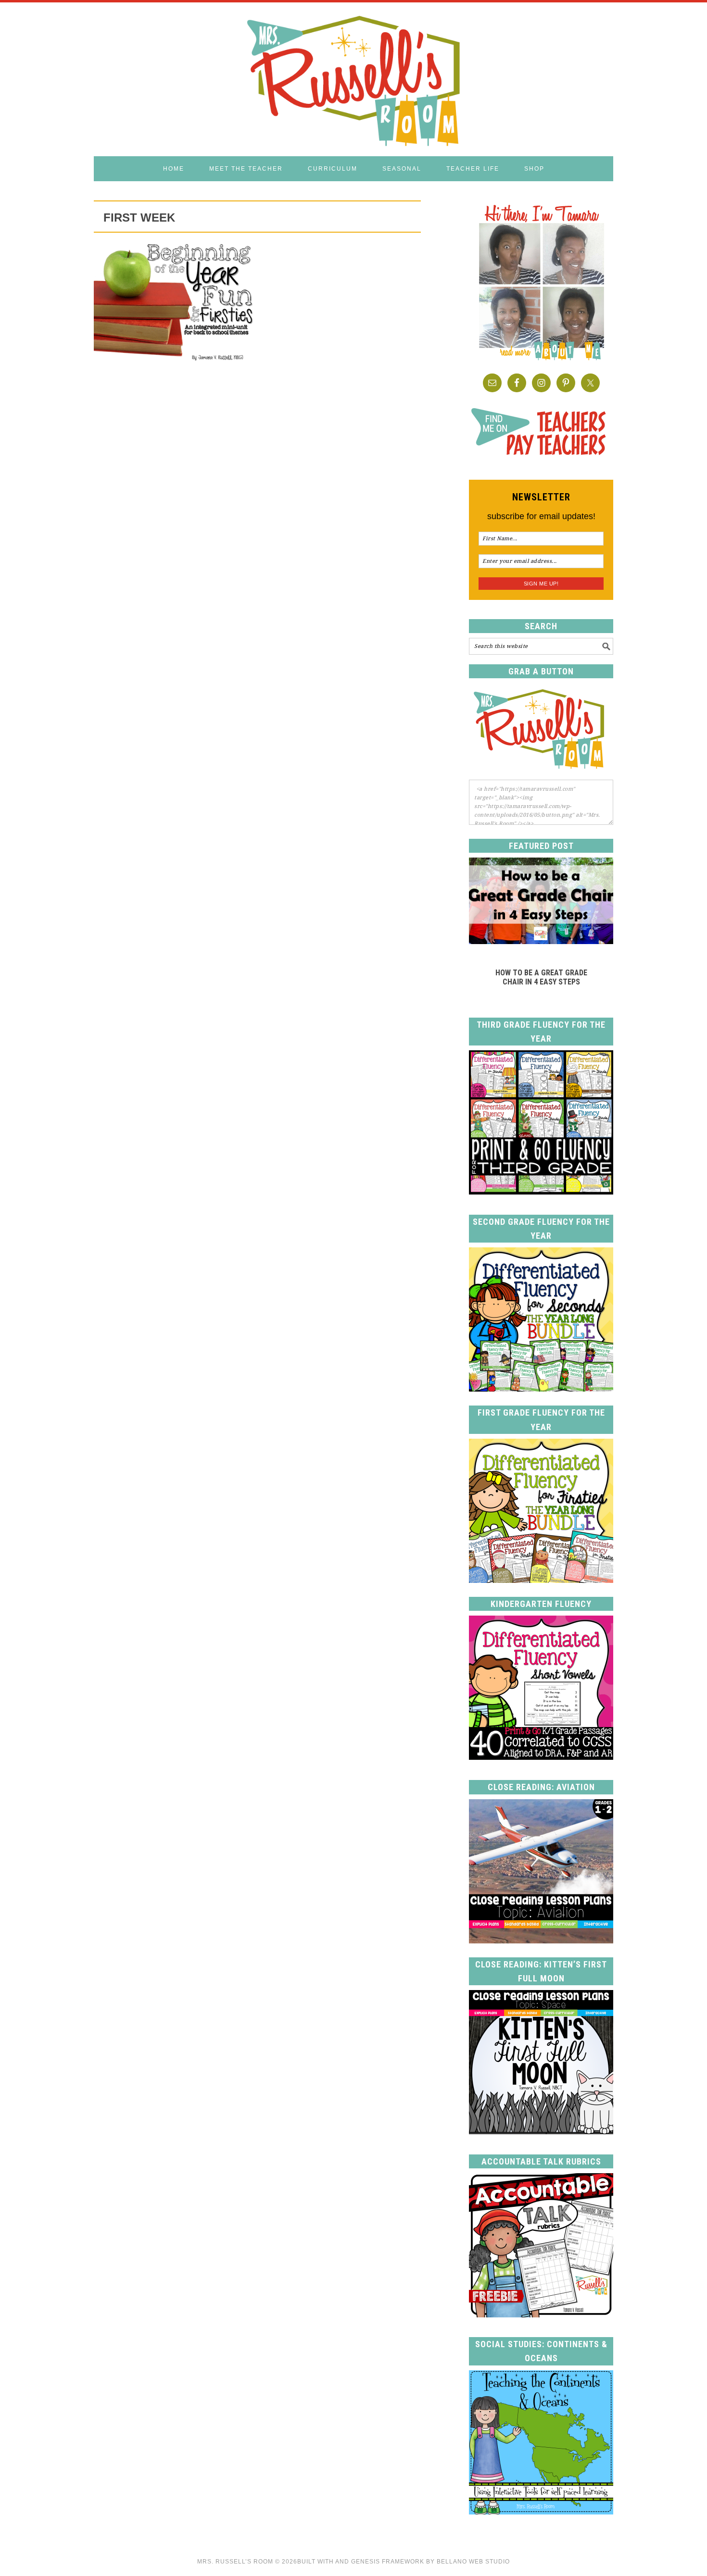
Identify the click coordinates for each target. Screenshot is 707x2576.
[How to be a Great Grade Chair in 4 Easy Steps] (541, 941)
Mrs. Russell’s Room (235, 2562)
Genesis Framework (388, 2562)
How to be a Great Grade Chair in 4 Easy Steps (541, 977)
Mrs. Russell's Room (353, 79)
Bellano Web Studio (473, 2562)
